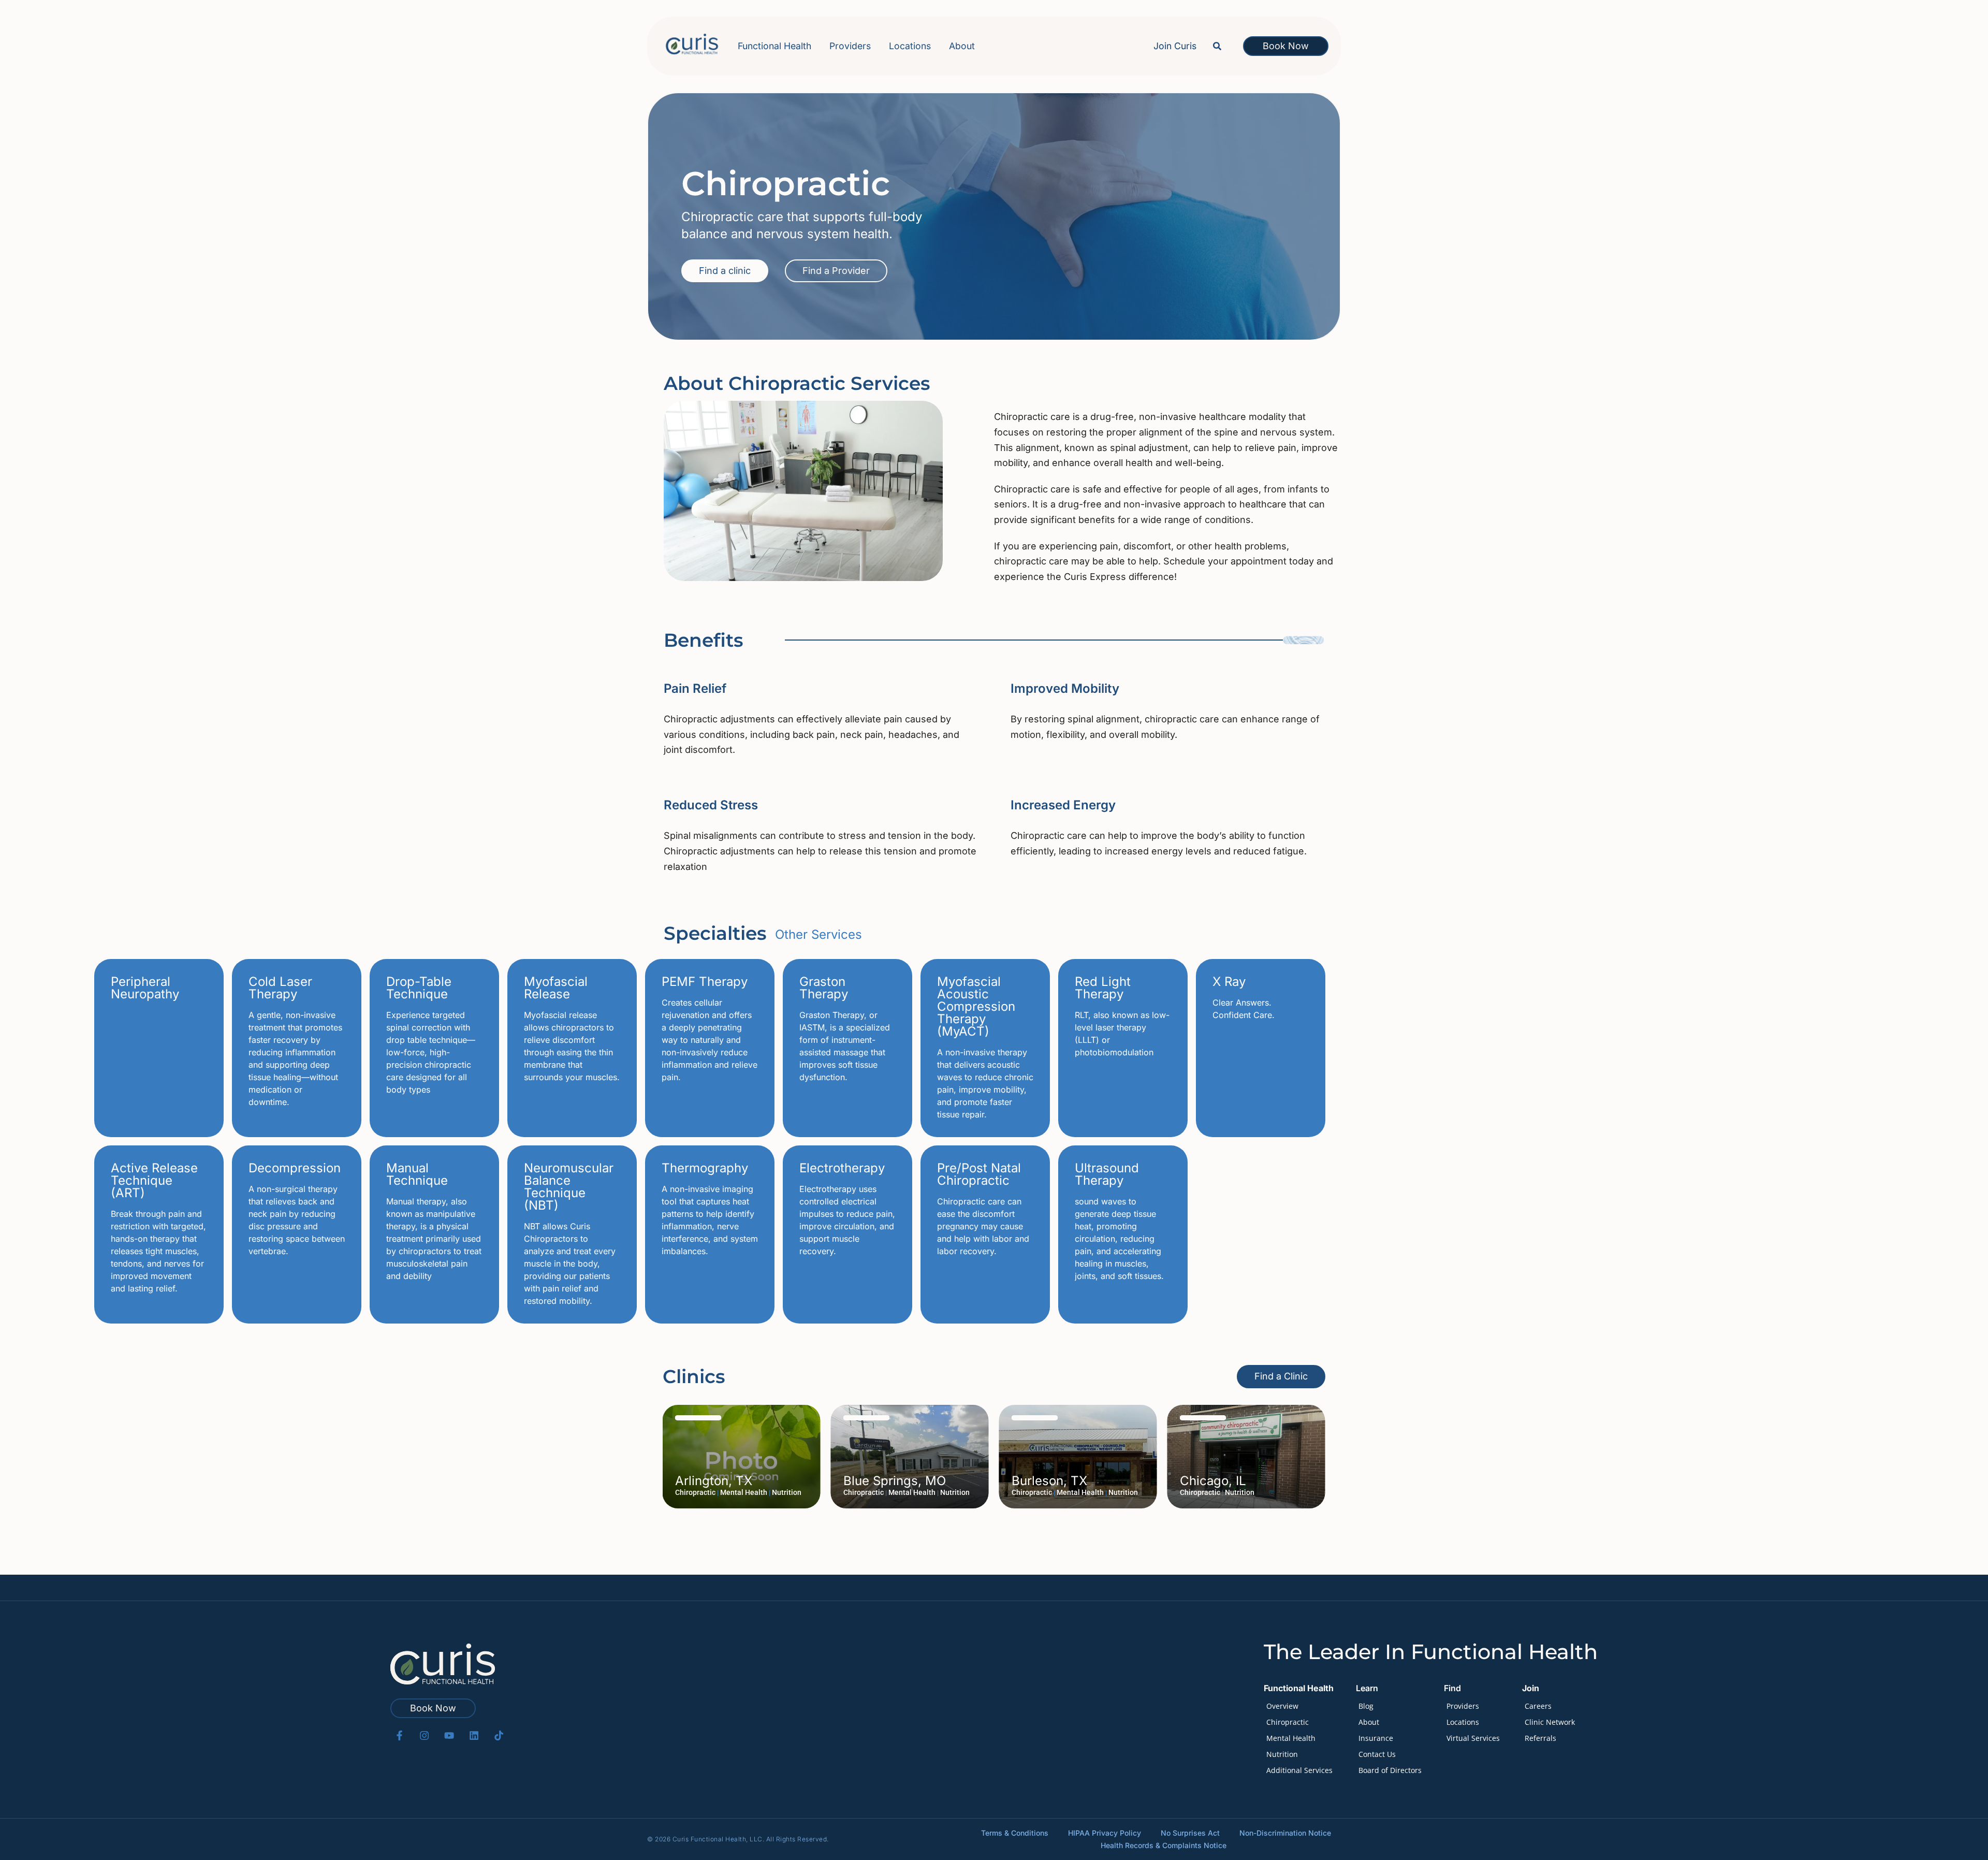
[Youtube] (449, 1735)
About (962, 46)
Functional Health (774, 46)
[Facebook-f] (399, 1735)
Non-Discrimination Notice (1285, 1833)
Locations (910, 46)
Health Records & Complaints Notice (1164, 1845)
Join (1531, 1688)
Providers (850, 46)
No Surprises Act (1190, 1833)
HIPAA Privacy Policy (1105, 1833)
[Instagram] (424, 1735)
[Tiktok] (499, 1735)
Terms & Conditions (1015, 1833)
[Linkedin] (474, 1735)
